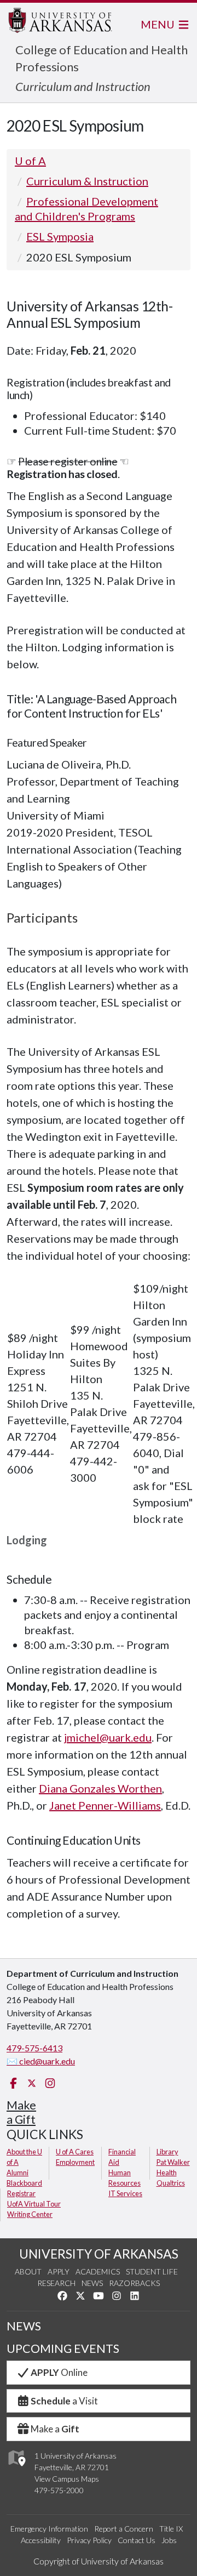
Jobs (169, 2540)
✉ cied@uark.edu (41, 2061)
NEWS (24, 2326)
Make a (55, 2429)
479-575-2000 (59, 2490)
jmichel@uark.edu (108, 1737)
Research (56, 2283)
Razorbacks (134, 2283)
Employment (75, 2162)
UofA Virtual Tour (34, 2204)
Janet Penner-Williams (105, 1805)
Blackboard (24, 2183)
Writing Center (30, 2214)
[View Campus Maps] (16, 2469)
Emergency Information (49, 2529)
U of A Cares (75, 2152)
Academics (98, 2271)
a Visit (64, 2401)
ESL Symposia (60, 236)
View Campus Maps (67, 2479)
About (28, 2271)
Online (59, 2372)
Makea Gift (21, 2112)
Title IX (171, 2529)
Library (167, 2152)
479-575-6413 (34, 2048)
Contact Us (137, 2540)
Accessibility (41, 2540)
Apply (59, 2271)
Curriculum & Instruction (87, 181)
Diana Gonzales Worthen (100, 1788)
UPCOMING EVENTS (63, 2348)
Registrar (21, 2193)
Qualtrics (171, 2183)
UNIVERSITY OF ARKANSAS (99, 2254)
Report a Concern (124, 2529)
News (92, 2283)
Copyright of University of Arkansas (99, 2561)
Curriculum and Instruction (83, 86)
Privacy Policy (89, 2540)
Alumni (18, 2173)
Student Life (152, 2271)
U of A (30, 161)
